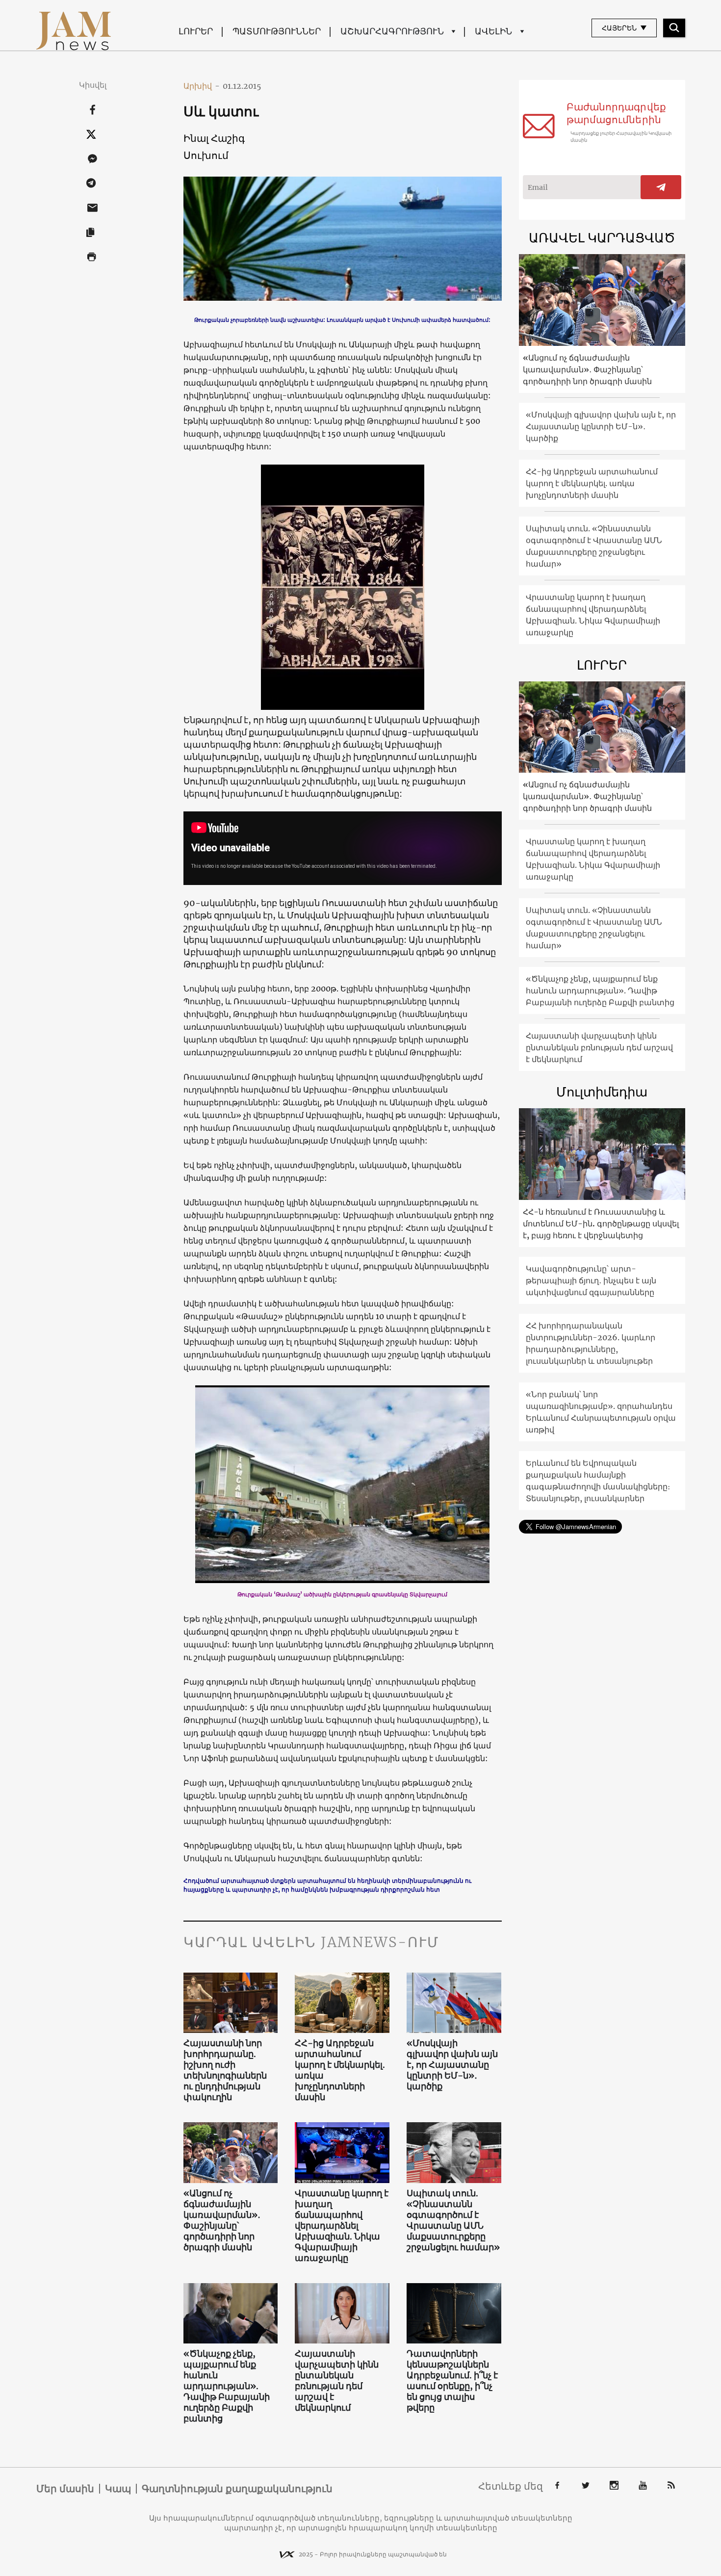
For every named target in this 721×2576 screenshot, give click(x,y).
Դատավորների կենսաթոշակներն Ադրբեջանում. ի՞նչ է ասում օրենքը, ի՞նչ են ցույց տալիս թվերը (452, 2381)
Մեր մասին (65, 2489)
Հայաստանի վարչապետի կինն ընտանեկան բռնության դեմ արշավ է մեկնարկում (337, 2381)
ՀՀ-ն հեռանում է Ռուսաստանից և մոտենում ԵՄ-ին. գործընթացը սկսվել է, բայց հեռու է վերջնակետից (601, 1223)
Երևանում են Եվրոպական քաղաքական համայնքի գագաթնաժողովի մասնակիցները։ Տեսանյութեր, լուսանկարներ (598, 1481)
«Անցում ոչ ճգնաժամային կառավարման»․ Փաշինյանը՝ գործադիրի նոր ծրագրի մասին (222, 2220)
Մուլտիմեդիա (602, 1092)
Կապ (118, 2489)
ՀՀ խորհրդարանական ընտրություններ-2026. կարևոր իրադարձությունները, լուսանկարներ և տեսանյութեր (591, 1343)
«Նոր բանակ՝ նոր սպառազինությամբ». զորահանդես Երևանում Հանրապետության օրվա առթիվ (601, 1412)
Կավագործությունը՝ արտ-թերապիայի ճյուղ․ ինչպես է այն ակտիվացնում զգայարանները (591, 1280)
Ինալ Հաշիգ (214, 138)
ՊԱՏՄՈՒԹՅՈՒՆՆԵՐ (277, 31)
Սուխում (206, 155)
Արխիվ (202, 86)
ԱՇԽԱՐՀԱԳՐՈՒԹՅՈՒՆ (392, 31)
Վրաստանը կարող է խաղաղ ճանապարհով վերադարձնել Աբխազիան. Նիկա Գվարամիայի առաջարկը (342, 2226)
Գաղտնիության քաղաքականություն (237, 2489)
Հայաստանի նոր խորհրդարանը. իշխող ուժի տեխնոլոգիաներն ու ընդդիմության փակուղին (225, 2070)
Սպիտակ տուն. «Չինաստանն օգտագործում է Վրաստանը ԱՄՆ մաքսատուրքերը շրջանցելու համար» (453, 2220)
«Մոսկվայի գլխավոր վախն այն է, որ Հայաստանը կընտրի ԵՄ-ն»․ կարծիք (452, 2065)
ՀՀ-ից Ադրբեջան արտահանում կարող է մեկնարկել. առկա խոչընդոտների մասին (340, 2070)
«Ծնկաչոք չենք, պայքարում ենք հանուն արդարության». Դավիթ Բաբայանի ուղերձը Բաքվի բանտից (227, 2386)
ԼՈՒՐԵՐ (196, 31)
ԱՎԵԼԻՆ (493, 31)
